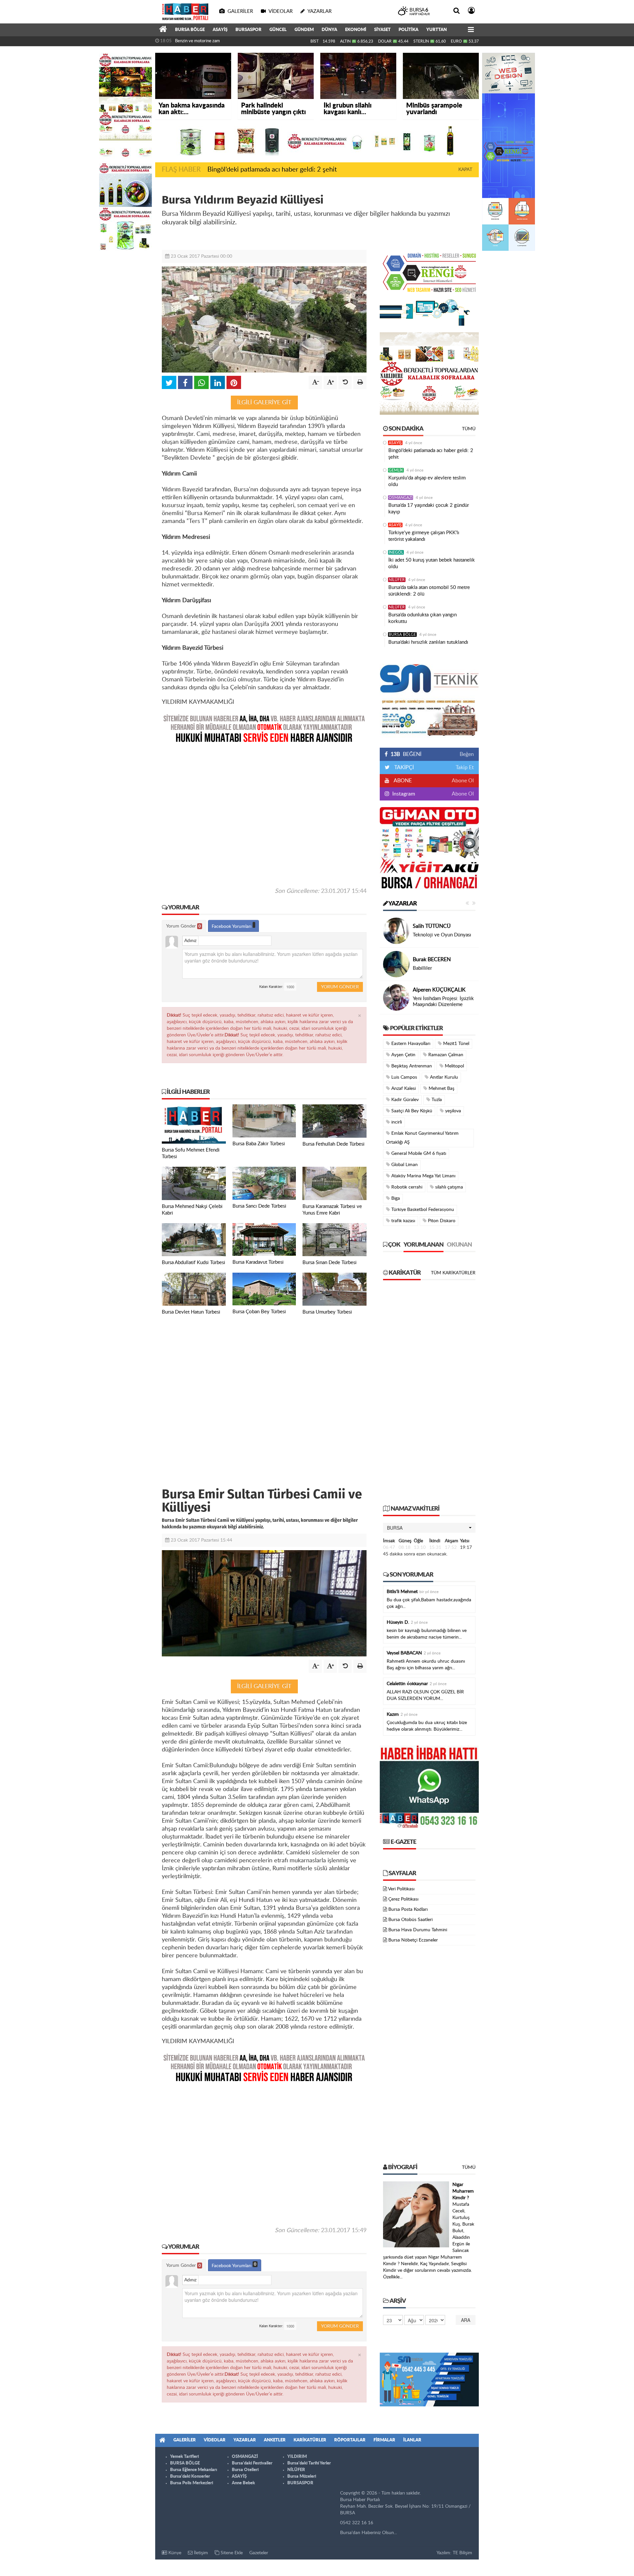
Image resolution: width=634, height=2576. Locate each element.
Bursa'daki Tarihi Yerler (309, 2463)
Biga (395, 1198)
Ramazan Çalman (445, 1055)
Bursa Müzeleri (302, 2477)
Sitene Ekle (231, 2553)
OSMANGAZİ (401, 498)
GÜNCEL (278, 30)
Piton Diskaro (441, 1221)
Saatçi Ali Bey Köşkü (411, 1111)
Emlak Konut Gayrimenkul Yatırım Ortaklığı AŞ (422, 1138)
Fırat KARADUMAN (436, 957)
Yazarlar (402, 904)
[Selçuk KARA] (396, 997)
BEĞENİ (406, 754)
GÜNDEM (304, 30)
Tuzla (436, 1100)
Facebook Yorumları (232, 927)
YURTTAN (437, 30)
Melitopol (454, 1066)
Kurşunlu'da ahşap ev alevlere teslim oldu (427, 481)
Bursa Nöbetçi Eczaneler (413, 1940)
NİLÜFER (397, 580)
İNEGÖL (396, 552)
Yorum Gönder (183, 926)
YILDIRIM (297, 2457)
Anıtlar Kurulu (443, 1077)
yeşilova (452, 1111)
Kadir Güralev (404, 1100)
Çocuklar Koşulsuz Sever (439, 935)
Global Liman (404, 1165)
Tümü (469, 429)
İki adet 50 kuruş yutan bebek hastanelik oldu (432, 563)
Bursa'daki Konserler (190, 2477)
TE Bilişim (462, 2553)
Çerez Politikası (403, 1899)
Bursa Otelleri (245, 2470)
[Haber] (163, 30)
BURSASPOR (248, 30)
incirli (396, 1122)
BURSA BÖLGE (190, 30)
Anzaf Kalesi (403, 1089)
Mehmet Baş (441, 1089)
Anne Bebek (243, 2483)
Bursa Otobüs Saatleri (410, 1920)
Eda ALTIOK (426, 926)
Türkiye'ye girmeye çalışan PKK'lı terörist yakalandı (424, 536)
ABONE (402, 781)
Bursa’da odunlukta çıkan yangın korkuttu (423, 618)
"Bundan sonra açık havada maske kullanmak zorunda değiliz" (231, 41)
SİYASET (382, 30)
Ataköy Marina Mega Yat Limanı (423, 1176)
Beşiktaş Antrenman (411, 1066)
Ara (466, 2320)
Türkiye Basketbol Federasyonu (422, 1210)
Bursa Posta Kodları (408, 1909)
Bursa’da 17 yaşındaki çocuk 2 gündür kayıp (429, 509)
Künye (174, 2553)
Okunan (459, 1245)
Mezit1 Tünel (456, 1044)
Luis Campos (404, 1077)
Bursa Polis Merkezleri (192, 2483)
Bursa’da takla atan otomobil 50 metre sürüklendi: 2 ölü (429, 591)
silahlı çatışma (448, 1187)
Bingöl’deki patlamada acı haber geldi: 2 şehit (272, 170)
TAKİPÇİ (403, 767)
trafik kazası (403, 1221)
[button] (429, 1528)
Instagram (403, 794)
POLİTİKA (408, 30)
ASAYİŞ (220, 30)
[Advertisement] (264, 815)
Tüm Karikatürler (453, 1273)
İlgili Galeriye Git (264, 402)
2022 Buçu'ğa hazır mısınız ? (443, 1002)
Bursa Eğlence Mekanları (194, 2470)
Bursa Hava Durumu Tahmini (418, 1930)
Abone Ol (463, 781)
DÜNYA (329, 30)
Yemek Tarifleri (184, 2457)
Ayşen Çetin (403, 1055)
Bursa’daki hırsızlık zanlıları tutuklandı (428, 642)
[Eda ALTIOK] (396, 931)
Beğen (467, 754)
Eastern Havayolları (410, 1044)
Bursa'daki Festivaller (252, 2463)
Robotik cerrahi (406, 1187)
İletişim (200, 2553)
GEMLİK (396, 470)
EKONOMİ (356, 30)
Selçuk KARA (428, 993)
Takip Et (465, 767)
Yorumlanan (423, 1245)
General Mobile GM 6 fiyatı (418, 1154)
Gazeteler (259, 2553)
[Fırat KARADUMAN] (396, 964)
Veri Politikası (401, 1889)
